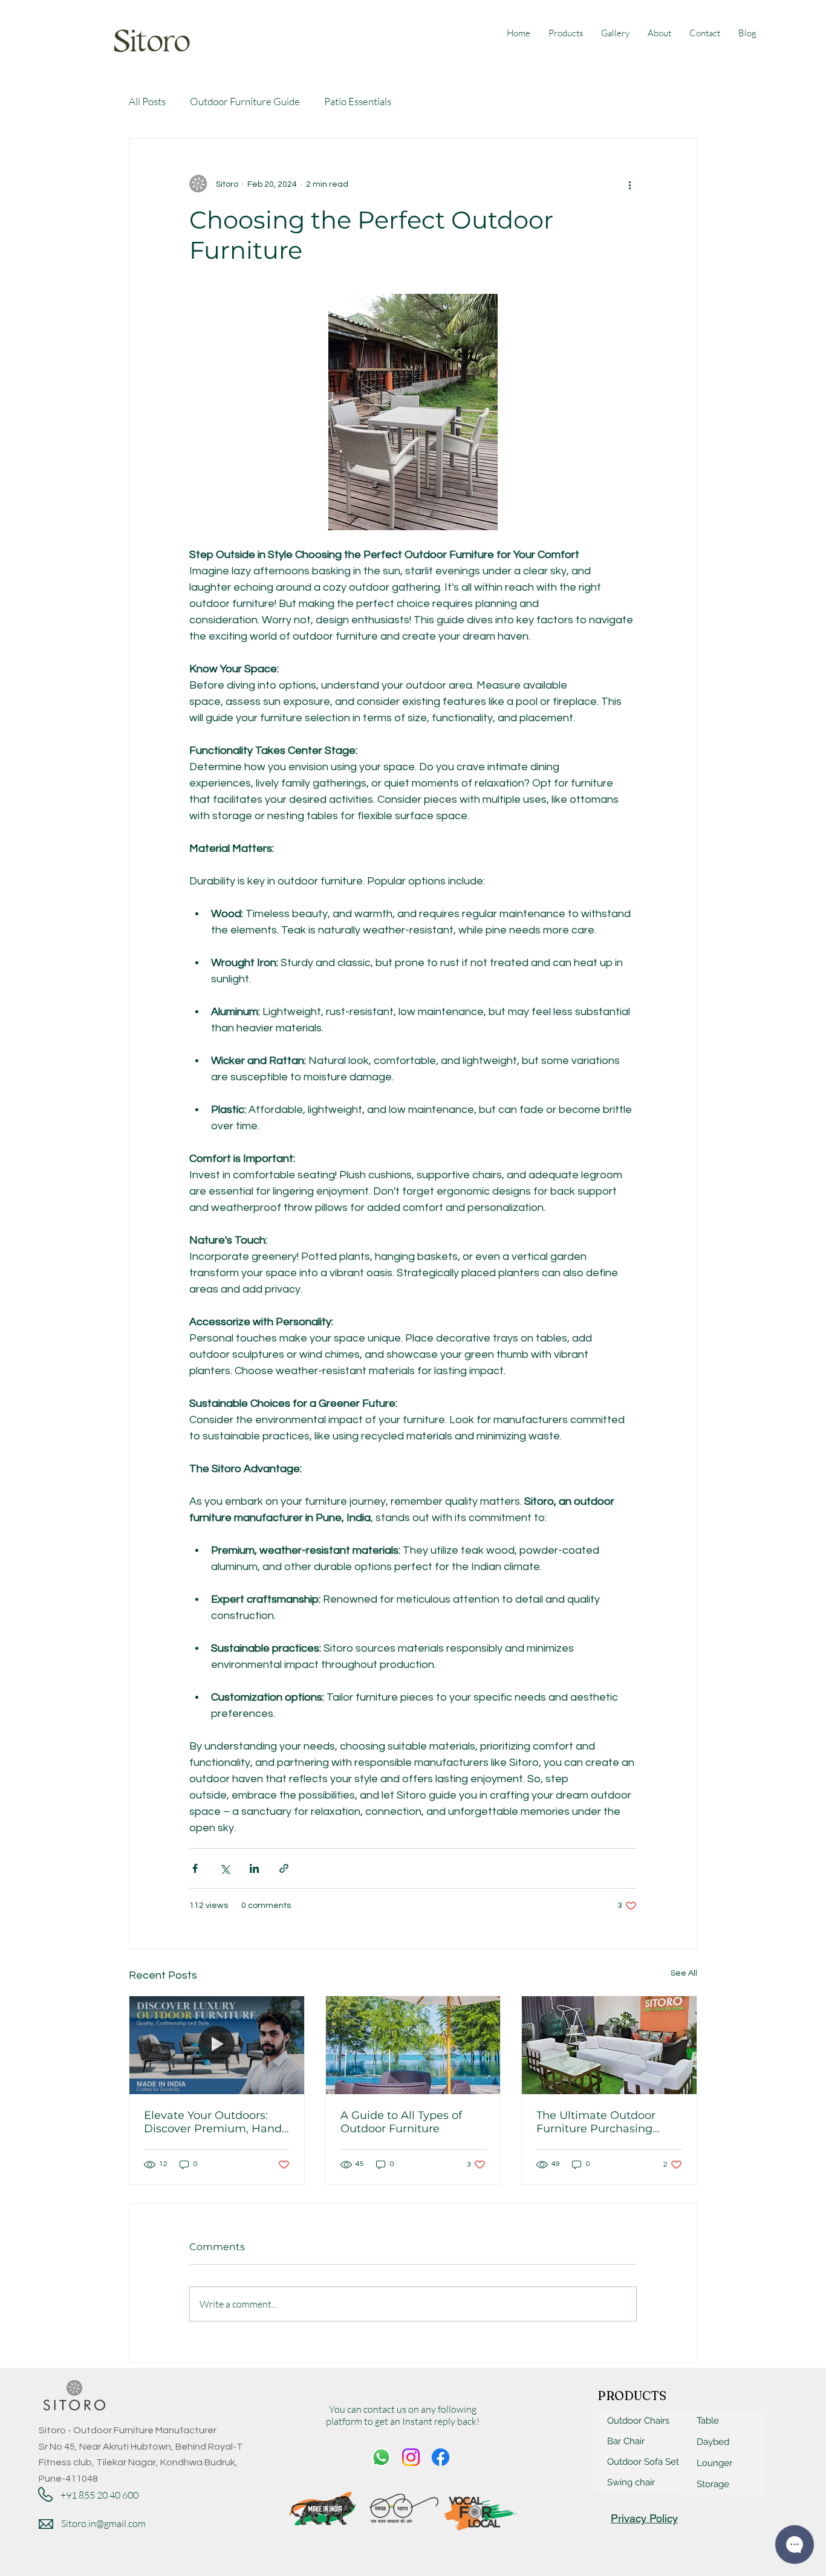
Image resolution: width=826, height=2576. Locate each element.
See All (684, 1973)
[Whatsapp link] (381, 2457)
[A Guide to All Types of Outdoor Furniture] (413, 2045)
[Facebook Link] (441, 2457)
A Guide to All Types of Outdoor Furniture (401, 2122)
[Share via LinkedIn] (254, 1868)
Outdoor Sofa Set (643, 2462)
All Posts (147, 101)
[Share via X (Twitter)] (225, 1868)
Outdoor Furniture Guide (245, 101)
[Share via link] (284, 1868)
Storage (713, 2484)
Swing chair (631, 2482)
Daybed (713, 2442)
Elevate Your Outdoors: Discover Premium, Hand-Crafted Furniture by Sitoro (216, 2122)
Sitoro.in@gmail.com (103, 2523)
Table (708, 2421)
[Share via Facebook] (195, 1868)
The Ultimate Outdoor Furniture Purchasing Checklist (596, 2122)
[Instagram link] (411, 2457)
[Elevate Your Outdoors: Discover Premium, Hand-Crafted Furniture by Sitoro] (217, 2045)
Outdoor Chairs (638, 2421)
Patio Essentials (358, 101)
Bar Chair (626, 2441)
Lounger (714, 2463)
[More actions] (629, 184)
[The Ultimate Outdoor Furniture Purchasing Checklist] (609, 2045)
